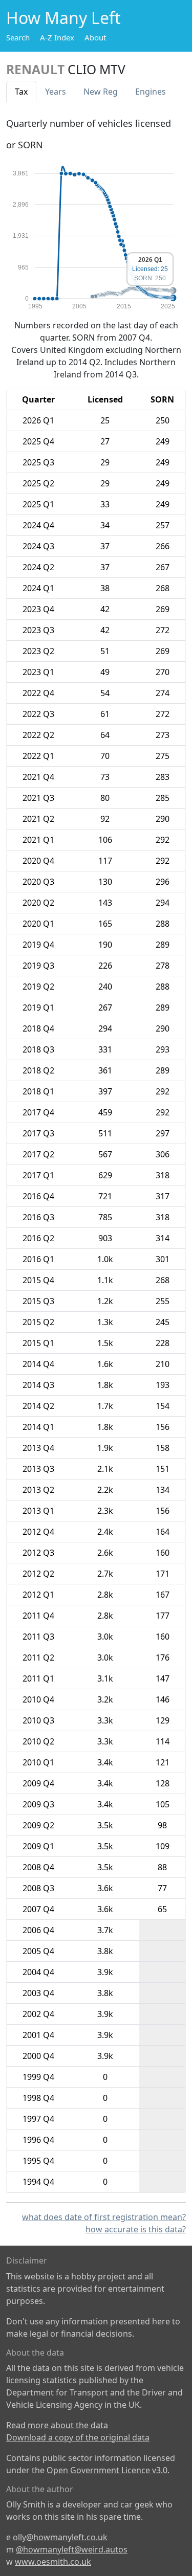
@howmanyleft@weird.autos (72, 2549)
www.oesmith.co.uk (53, 2562)
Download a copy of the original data (78, 2437)
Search (18, 37)
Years (56, 92)
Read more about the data (57, 2425)
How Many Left (63, 18)
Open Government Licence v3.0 (107, 2470)
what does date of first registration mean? (104, 2217)
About (95, 37)
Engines (151, 92)
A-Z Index (57, 37)
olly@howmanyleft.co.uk (60, 2537)
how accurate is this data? (136, 2229)
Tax (21, 92)
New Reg (101, 92)
